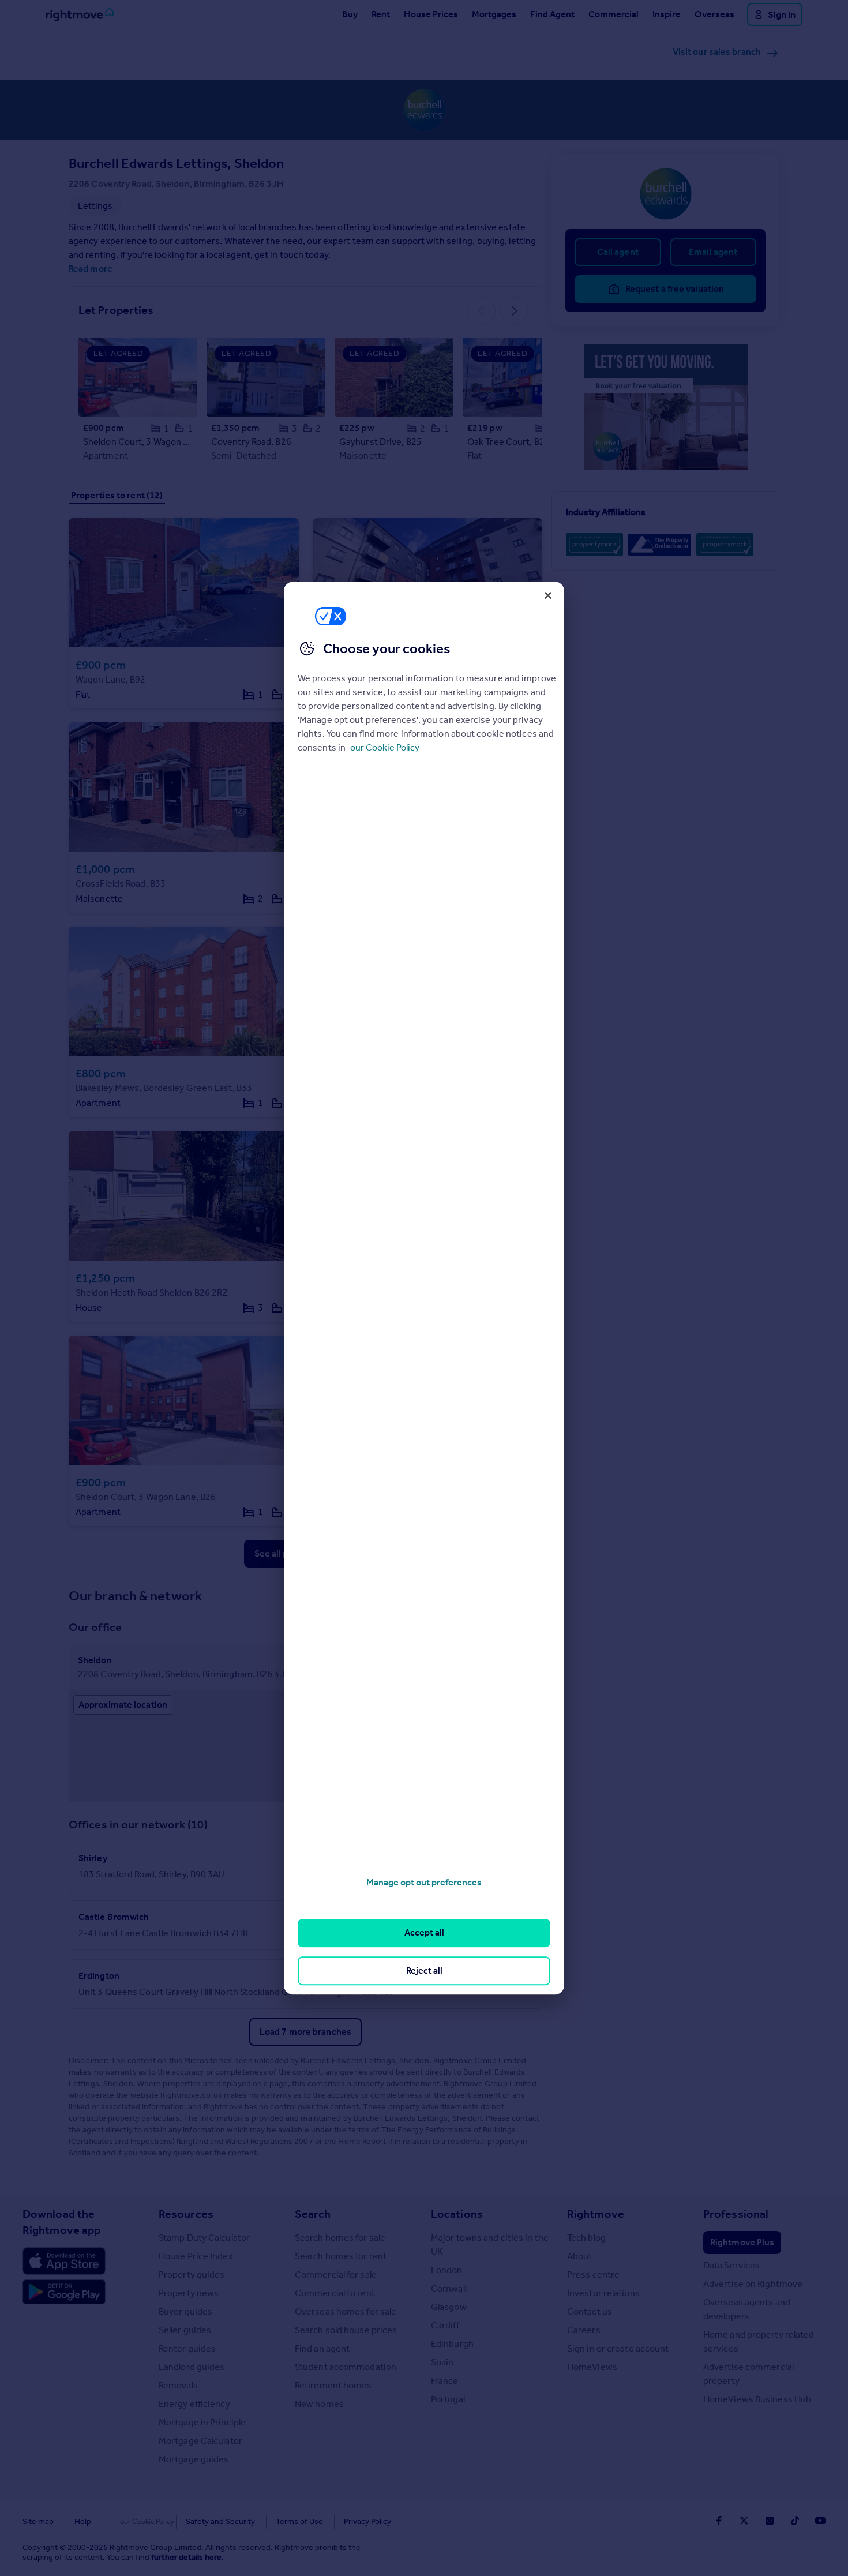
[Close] (548, 595)
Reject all (424, 1971)
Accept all (424, 1933)
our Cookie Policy (385, 747)
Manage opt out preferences (424, 1882)
